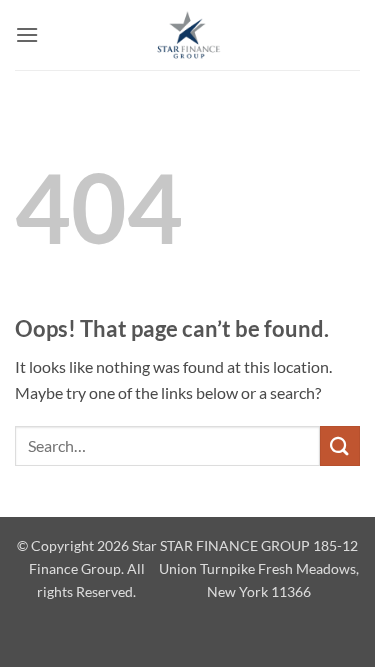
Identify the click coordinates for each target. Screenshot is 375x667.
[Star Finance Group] (188, 35)
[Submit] (340, 445)
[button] (27, 34)
